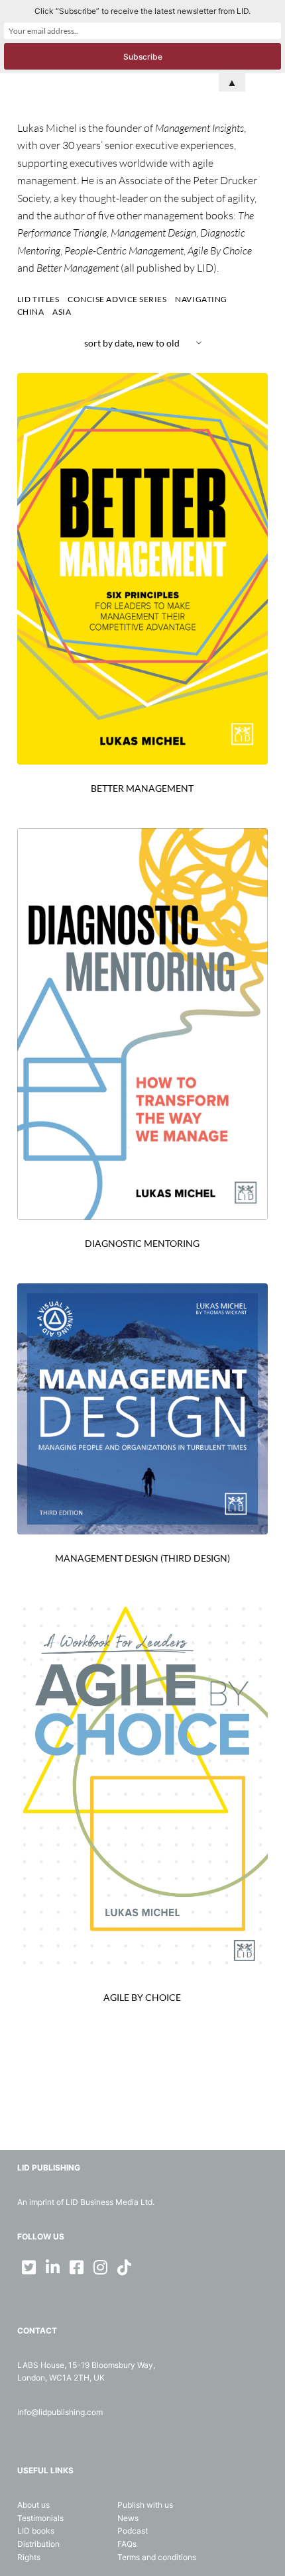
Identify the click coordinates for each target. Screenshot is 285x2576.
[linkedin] (53, 2267)
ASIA (62, 312)
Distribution (38, 2544)
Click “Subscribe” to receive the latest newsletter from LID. (142, 11)
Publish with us (145, 2505)
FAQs (127, 2544)
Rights (29, 2557)
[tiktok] (125, 2267)
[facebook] (77, 2267)
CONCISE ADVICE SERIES (117, 299)
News (128, 2518)
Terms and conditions (157, 2557)
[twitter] (29, 2267)
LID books (36, 2531)
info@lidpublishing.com (60, 2412)
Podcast (133, 2531)
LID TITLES (38, 299)
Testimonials (40, 2518)
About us (33, 2505)
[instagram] (101, 2267)
